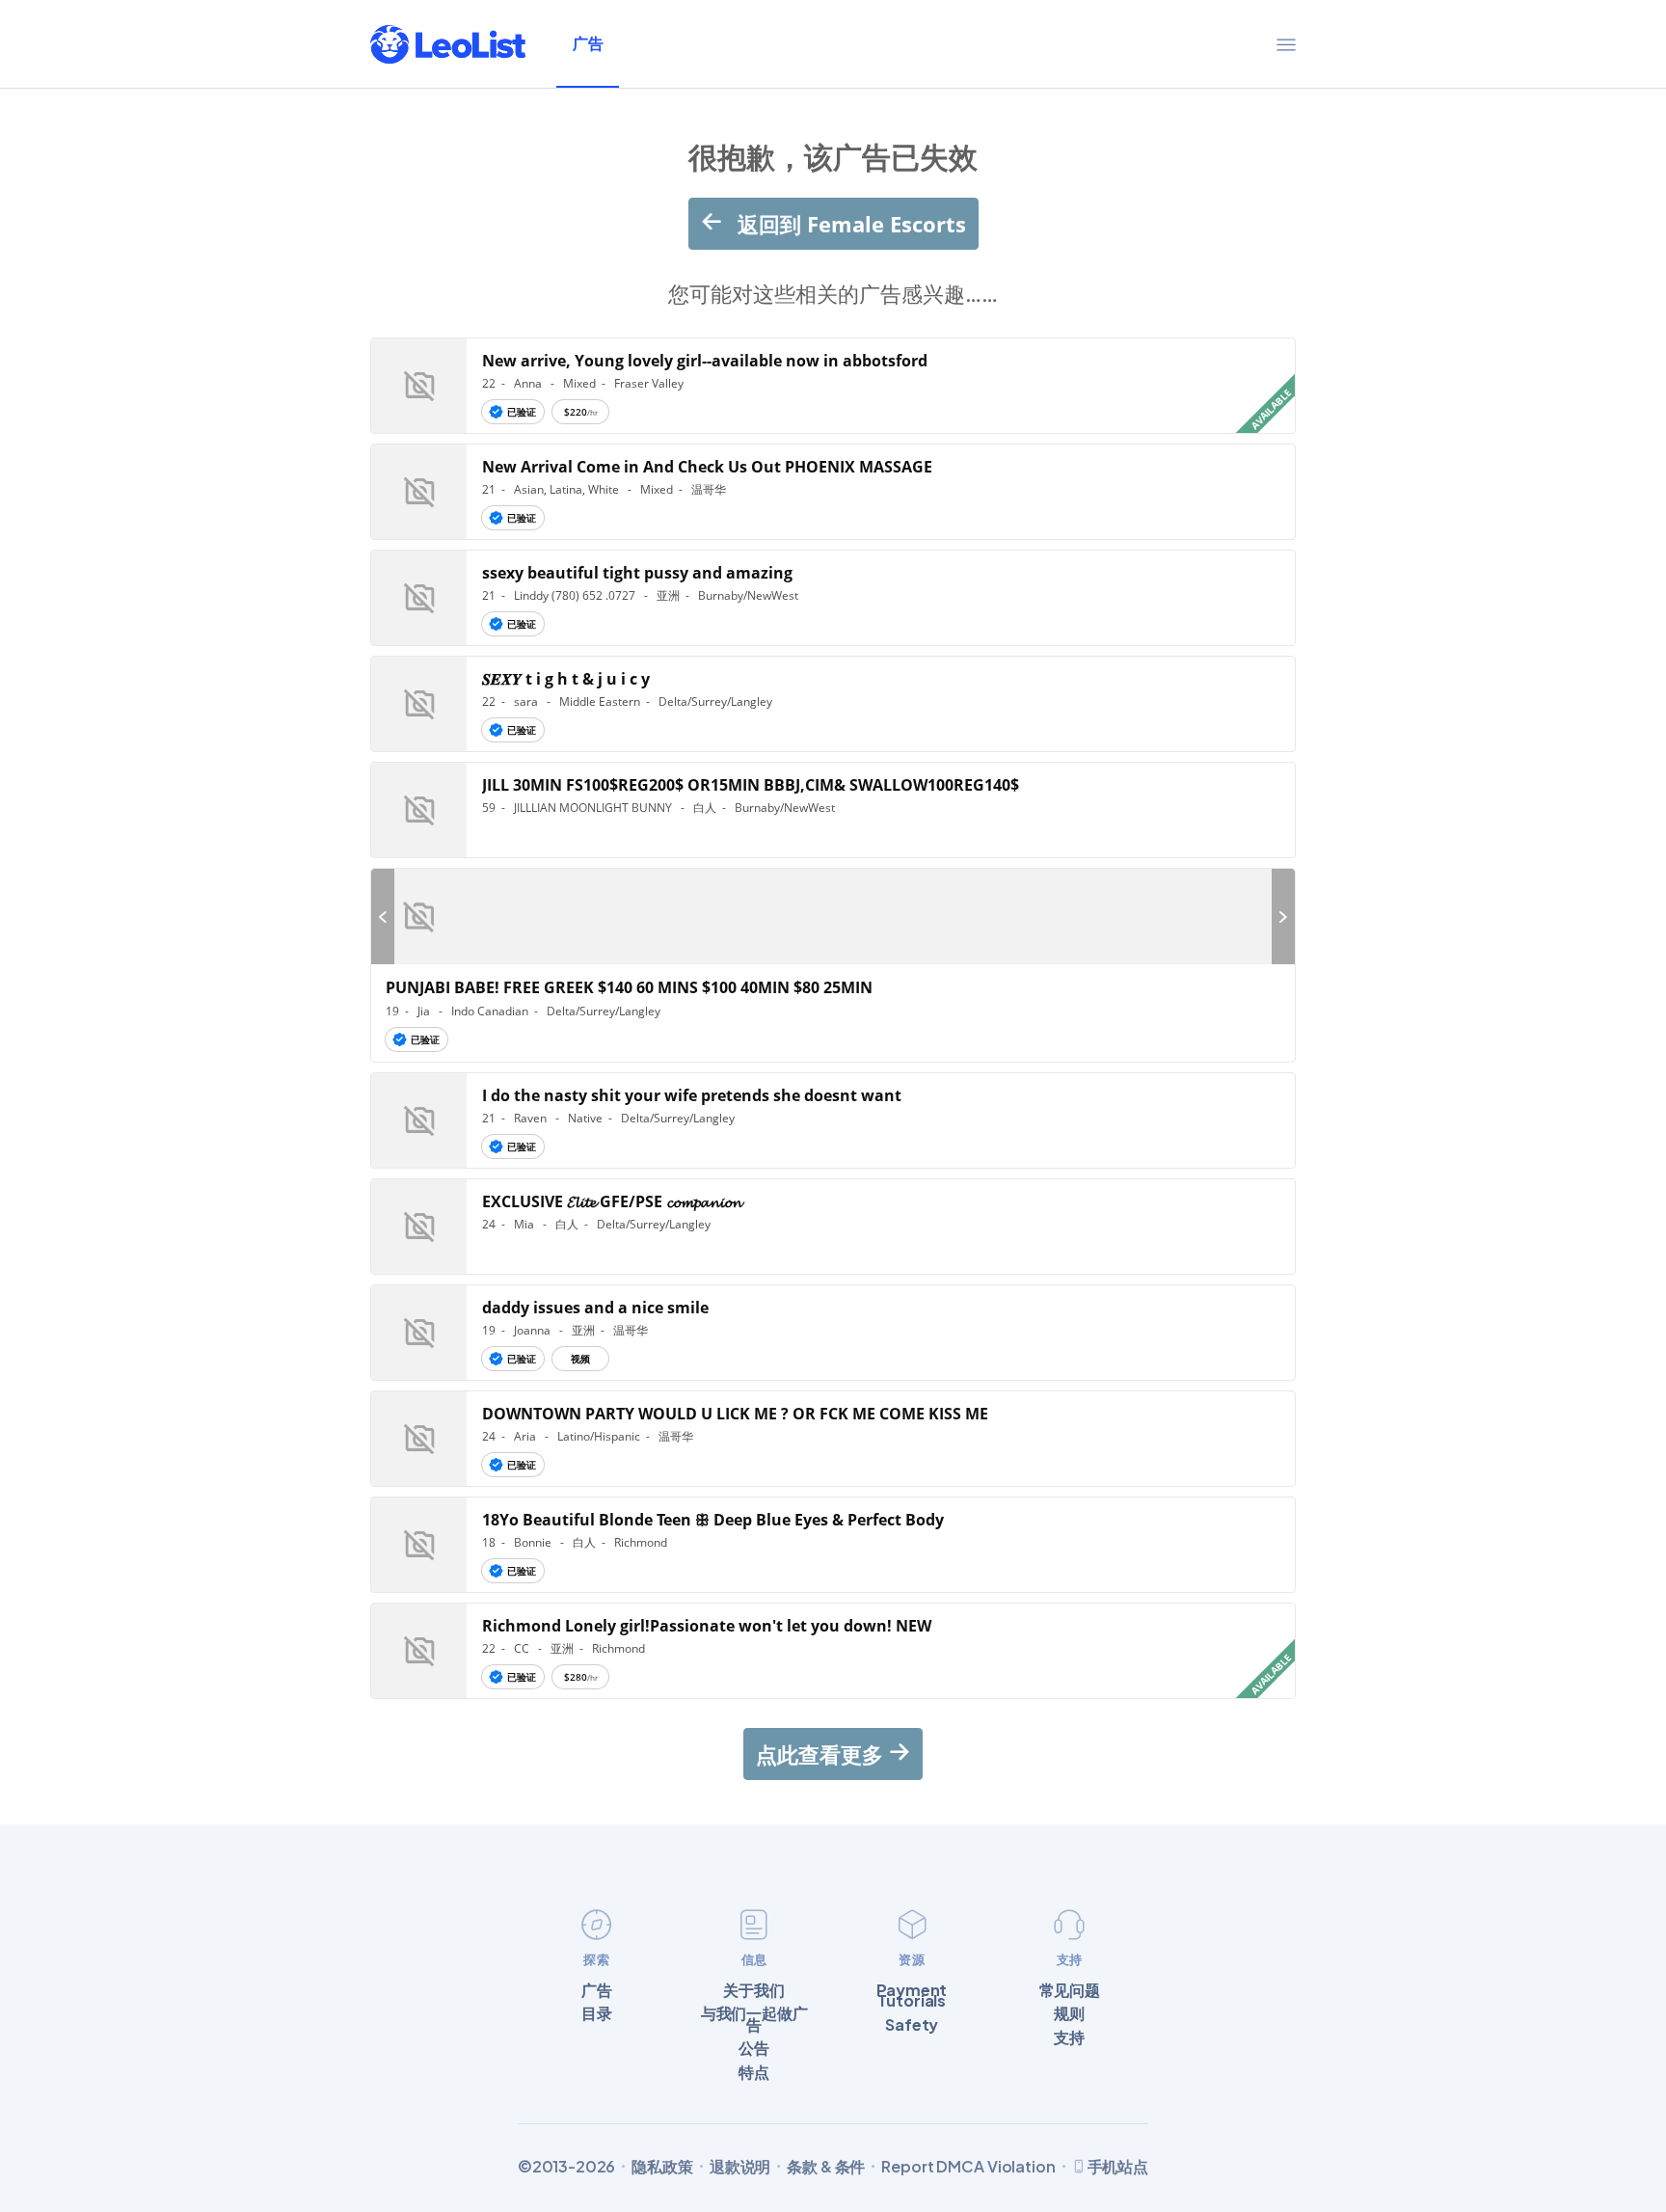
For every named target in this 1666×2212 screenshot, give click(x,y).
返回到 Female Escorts (849, 224)
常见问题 (1070, 1990)
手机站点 (1118, 2166)
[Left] (383, 917)
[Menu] (1286, 44)
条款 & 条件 (826, 2167)
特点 (754, 2072)
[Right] (1283, 917)
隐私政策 (662, 2167)
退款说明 (740, 2167)
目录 (597, 2013)
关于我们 (753, 1990)
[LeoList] (448, 44)
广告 (588, 43)
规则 (1069, 2013)
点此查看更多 (822, 1754)
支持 (1069, 2037)
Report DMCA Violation (968, 2167)
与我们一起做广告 (754, 2019)
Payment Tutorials (912, 1996)
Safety (912, 2025)
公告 (754, 2048)
